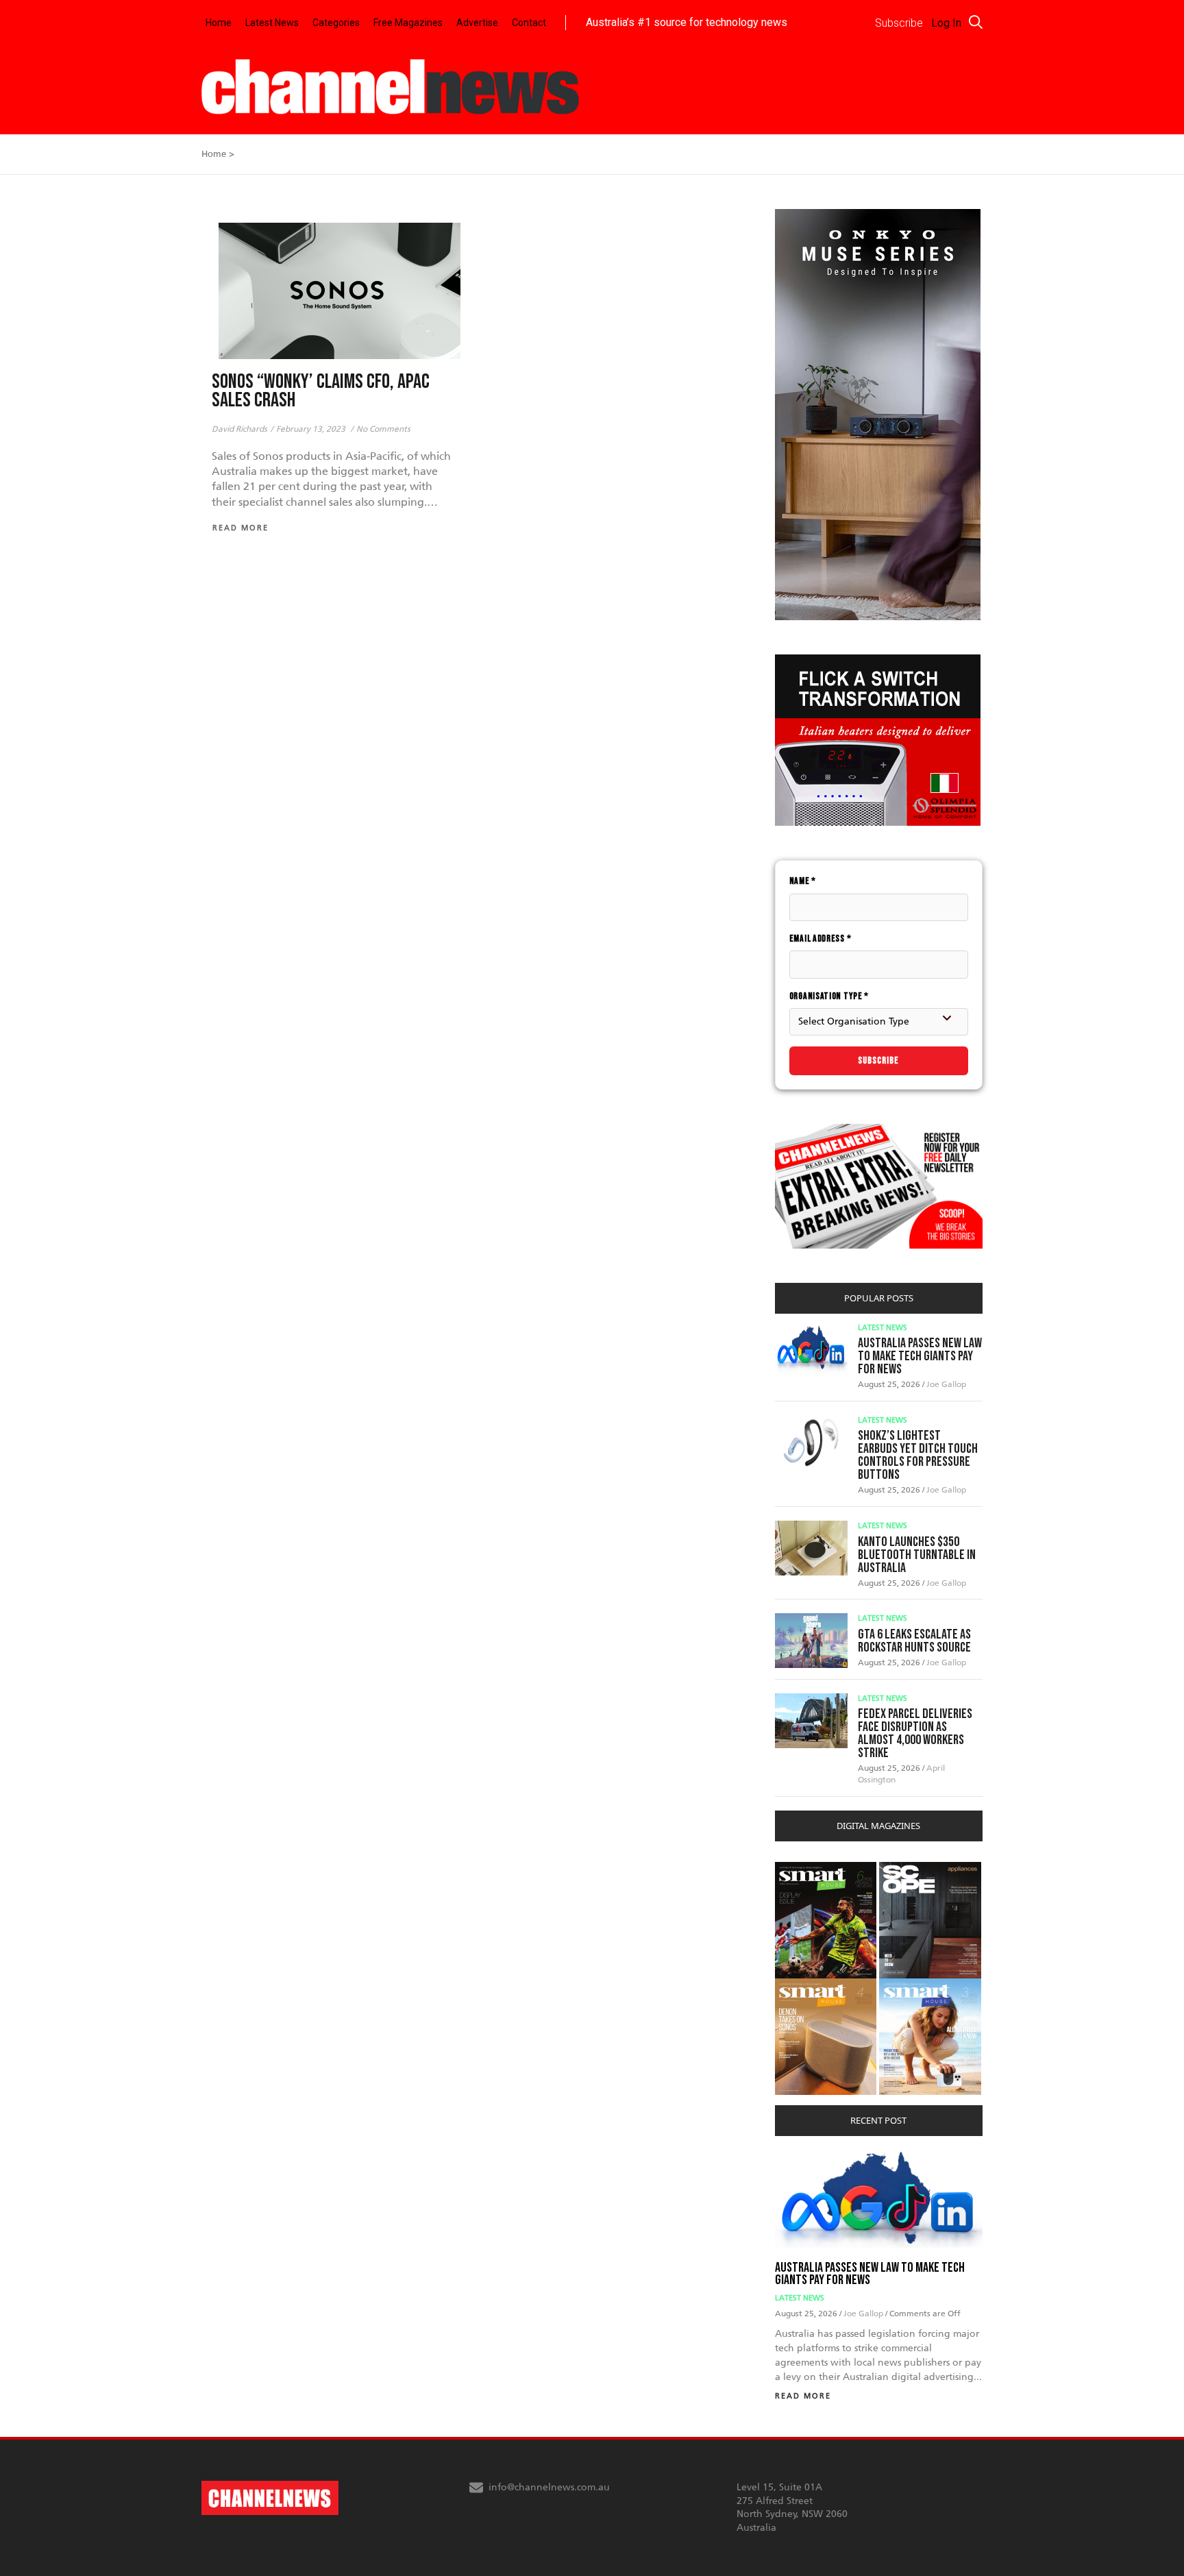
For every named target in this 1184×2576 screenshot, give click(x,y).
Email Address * (821, 939)
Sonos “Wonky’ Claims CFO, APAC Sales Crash (321, 391)
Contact (529, 23)
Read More (803, 2396)
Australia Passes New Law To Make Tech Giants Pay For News (920, 1356)
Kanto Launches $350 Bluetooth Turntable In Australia (917, 1555)
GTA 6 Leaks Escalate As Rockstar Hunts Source (914, 1641)
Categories (336, 23)
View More (803, 1869)
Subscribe (878, 1060)
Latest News (272, 23)
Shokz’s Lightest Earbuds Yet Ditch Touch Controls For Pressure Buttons (918, 1455)
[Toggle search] (976, 22)
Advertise (477, 23)
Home (219, 23)
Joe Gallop (946, 1384)
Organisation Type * (829, 996)
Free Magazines (408, 23)
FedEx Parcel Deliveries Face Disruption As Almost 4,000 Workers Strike (915, 1733)
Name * (803, 881)
